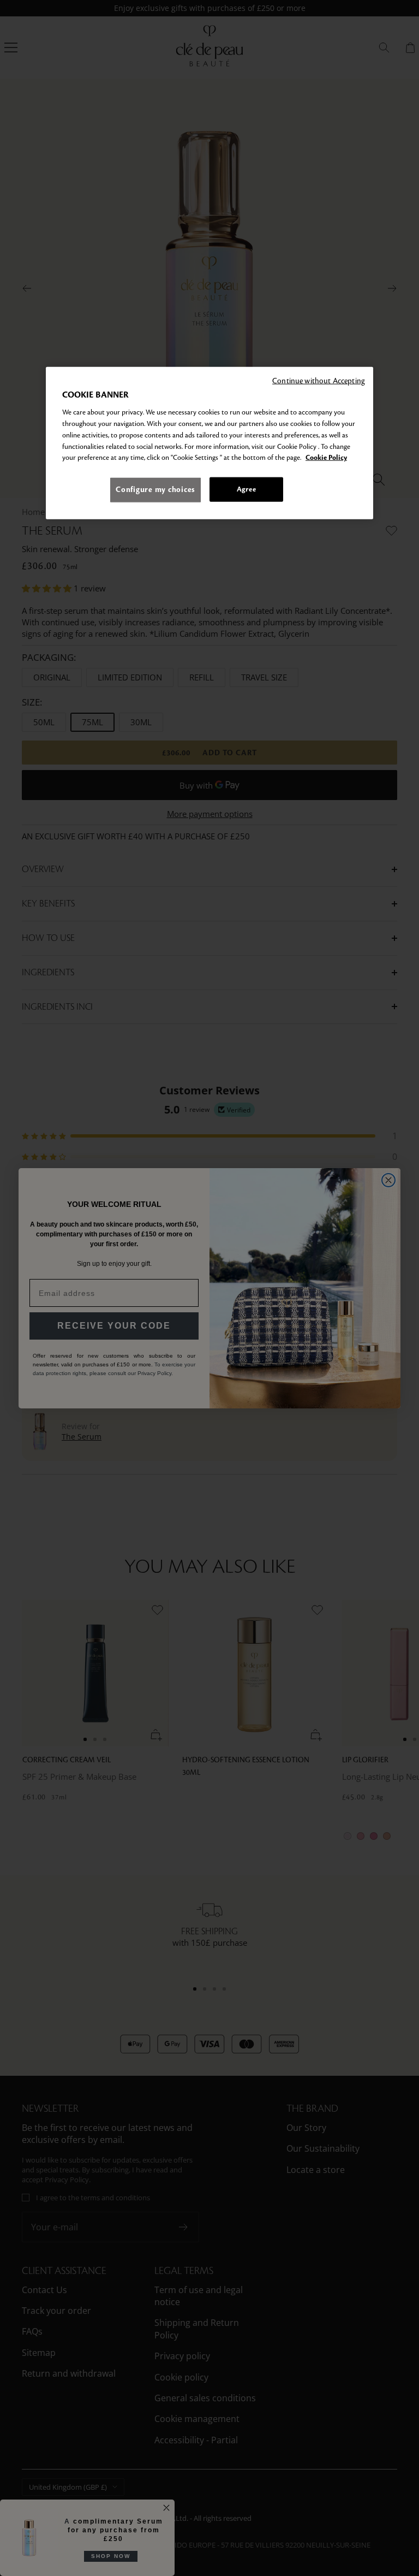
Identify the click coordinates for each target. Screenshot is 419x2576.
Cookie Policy (326, 458)
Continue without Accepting (319, 380)
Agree (246, 489)
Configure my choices (155, 490)
